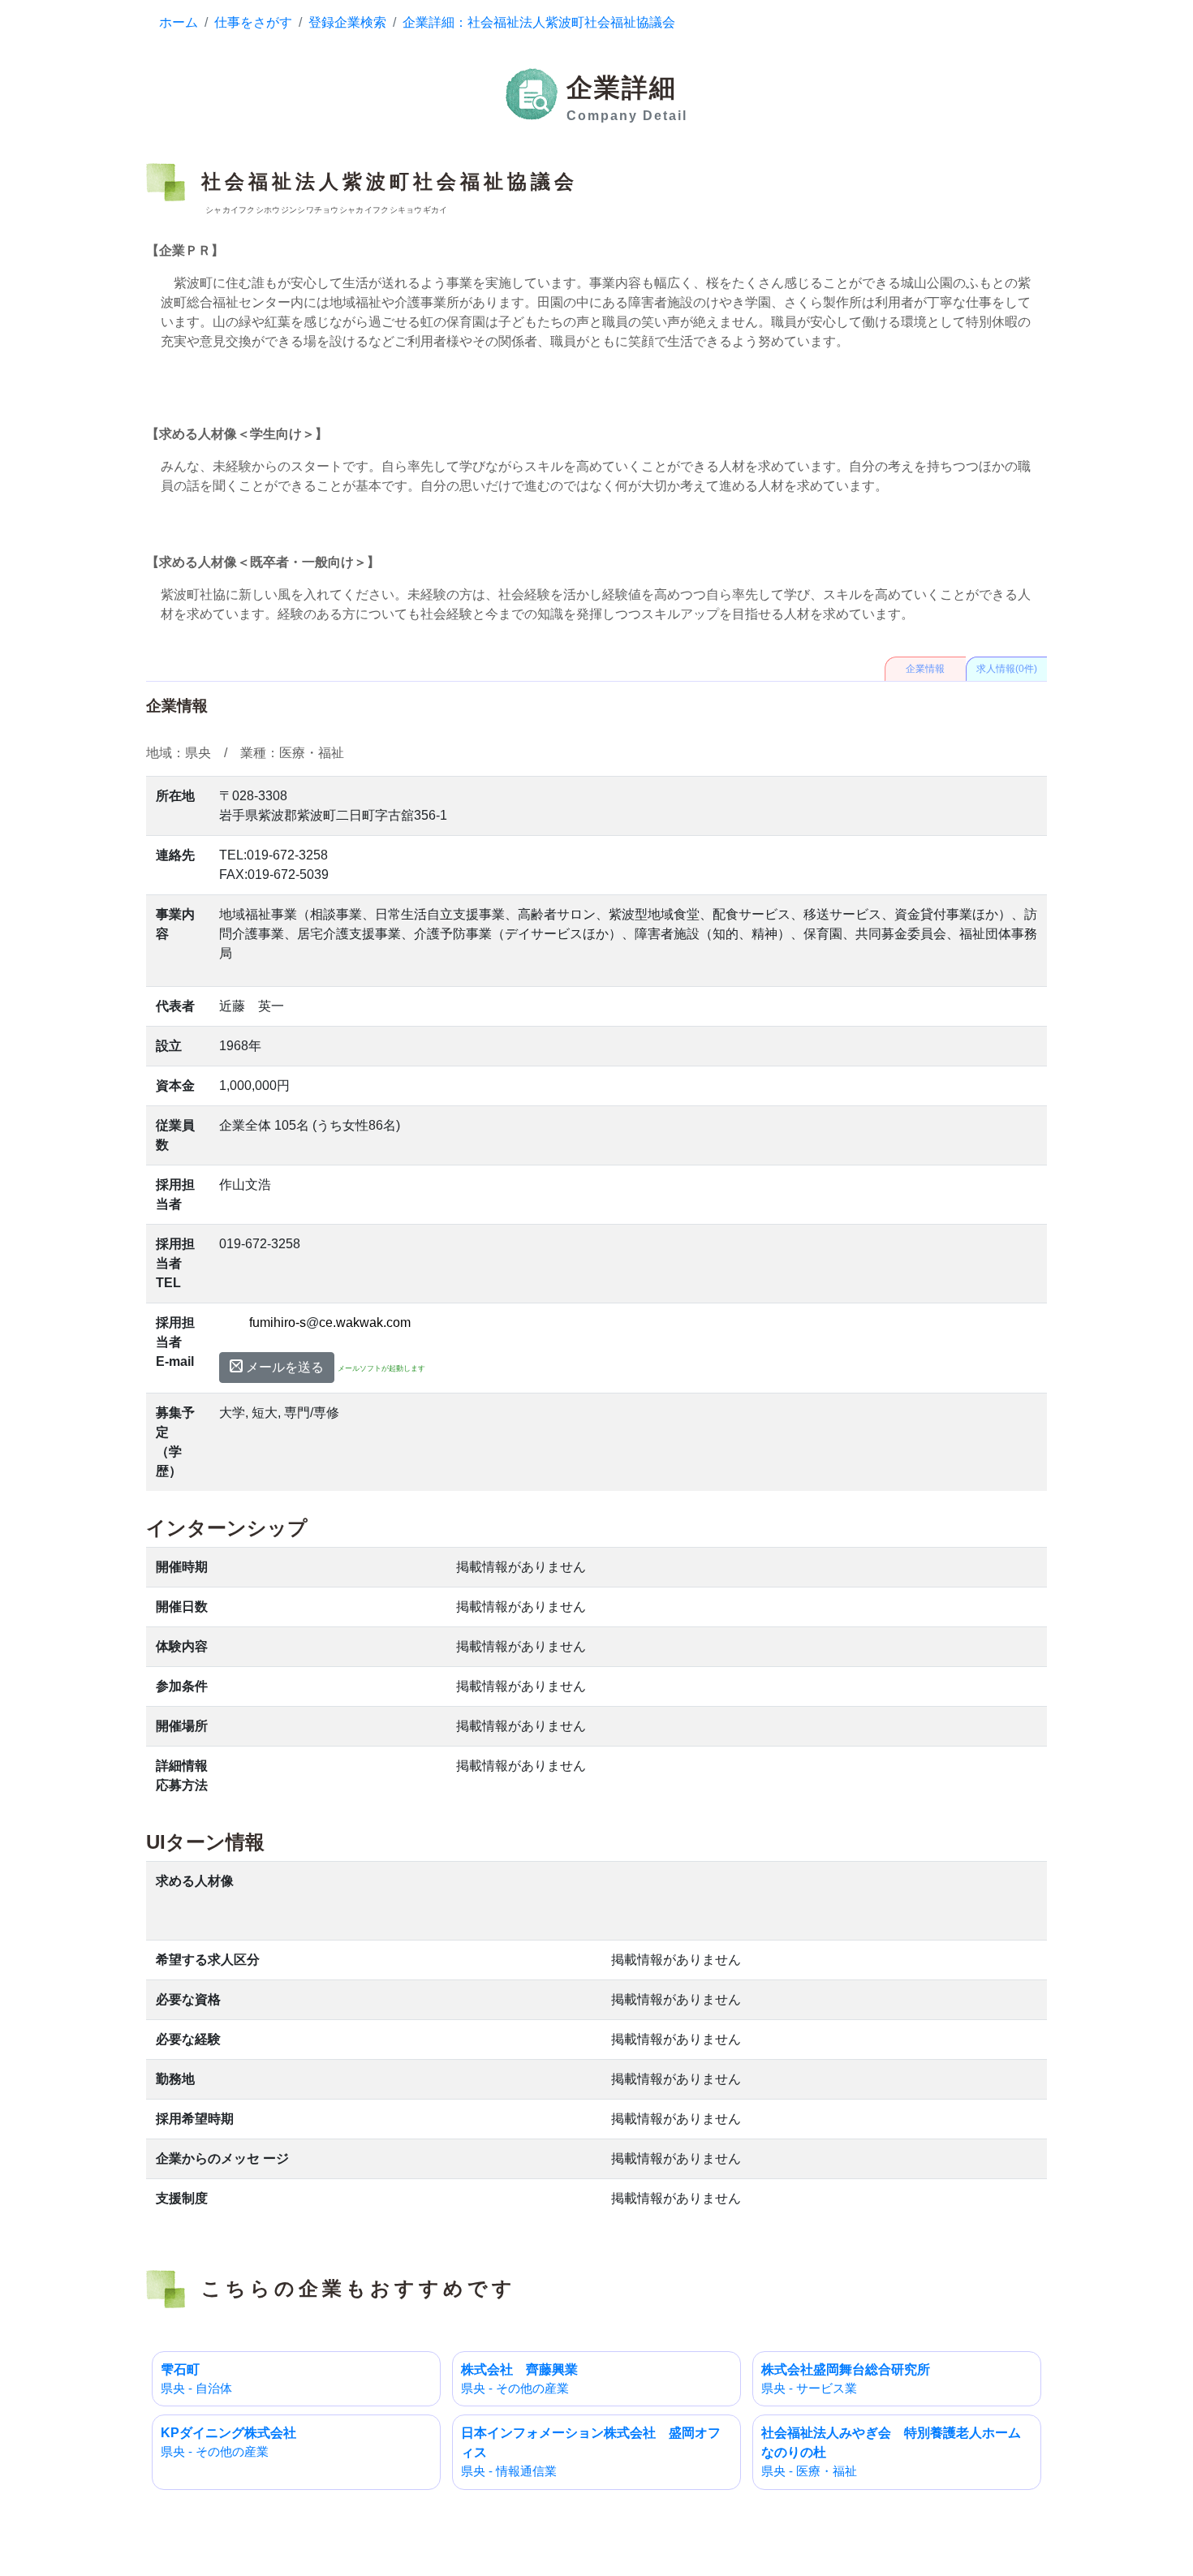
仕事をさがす (253, 22)
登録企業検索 (347, 22)
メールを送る (283, 1367)
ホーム (179, 22)
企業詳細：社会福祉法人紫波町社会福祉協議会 (539, 22)
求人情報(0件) (1007, 669)
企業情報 (925, 669)
